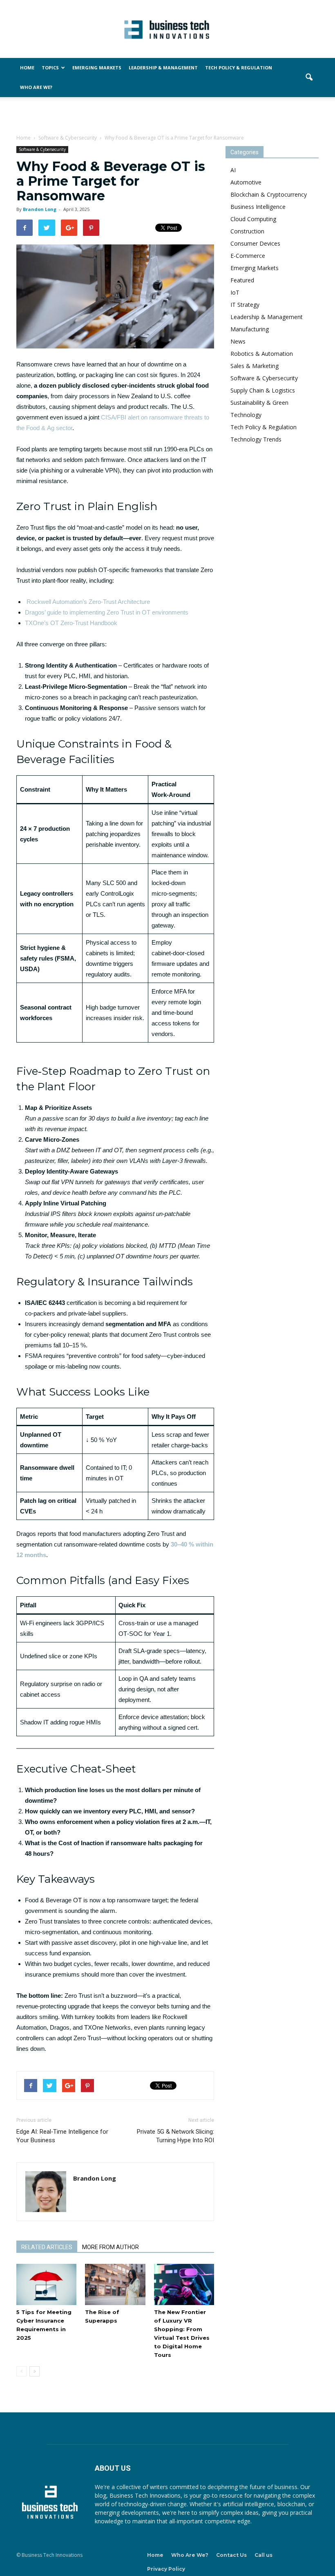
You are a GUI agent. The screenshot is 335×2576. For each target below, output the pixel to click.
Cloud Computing (253, 219)
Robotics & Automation (262, 354)
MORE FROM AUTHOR (111, 2247)
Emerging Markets (97, 68)
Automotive (246, 182)
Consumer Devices (255, 243)
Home (27, 68)
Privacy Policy (166, 2569)
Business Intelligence (258, 207)
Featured (242, 280)
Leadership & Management (163, 68)
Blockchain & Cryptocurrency (269, 194)
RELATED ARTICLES (47, 2247)
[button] (309, 78)
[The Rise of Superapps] (115, 2284)
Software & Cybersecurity (42, 149)
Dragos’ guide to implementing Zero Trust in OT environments (107, 612)
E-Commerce (248, 256)
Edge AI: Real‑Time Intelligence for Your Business (62, 2136)
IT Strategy (245, 305)
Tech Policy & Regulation (239, 68)
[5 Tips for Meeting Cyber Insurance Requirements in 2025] (46, 2284)
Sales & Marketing (255, 366)
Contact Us (231, 2555)
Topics (50, 68)
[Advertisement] (167, 115)
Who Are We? (36, 87)
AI (233, 170)
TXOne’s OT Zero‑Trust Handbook (71, 623)
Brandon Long (40, 209)
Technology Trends (256, 439)
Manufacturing (250, 329)
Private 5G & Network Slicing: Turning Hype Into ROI (175, 2136)
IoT (235, 292)
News (238, 341)
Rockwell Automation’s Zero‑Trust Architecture (88, 602)
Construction (247, 231)
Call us (264, 2555)
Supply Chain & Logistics (263, 390)
